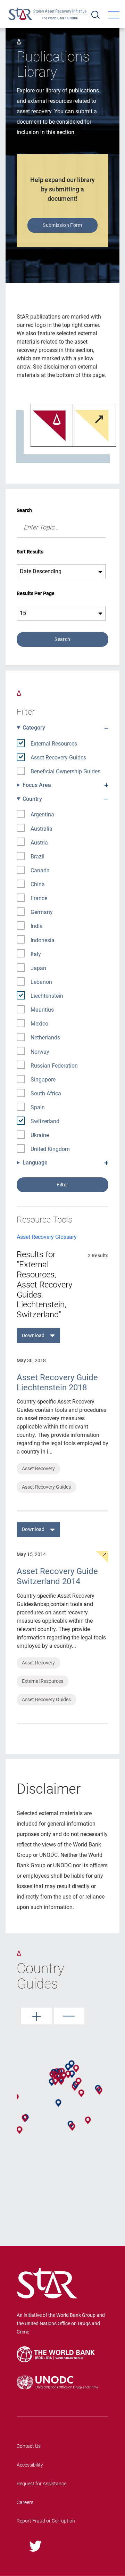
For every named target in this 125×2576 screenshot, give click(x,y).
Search (24, 510)
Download (33, 1335)
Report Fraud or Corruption (46, 2521)
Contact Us (29, 2446)
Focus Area (37, 785)
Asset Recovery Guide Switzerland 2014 (57, 1576)
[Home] (48, 14)
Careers (25, 2502)
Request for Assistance (41, 2484)
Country (32, 799)
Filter (62, 1185)
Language (35, 1163)
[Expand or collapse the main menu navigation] (114, 15)
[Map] (62, 2109)
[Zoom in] (36, 2016)
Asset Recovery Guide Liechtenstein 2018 (57, 1382)
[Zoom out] (69, 2016)
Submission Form (62, 225)
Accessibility (30, 2465)
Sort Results (30, 552)
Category (34, 728)
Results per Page (36, 593)
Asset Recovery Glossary (47, 1237)
